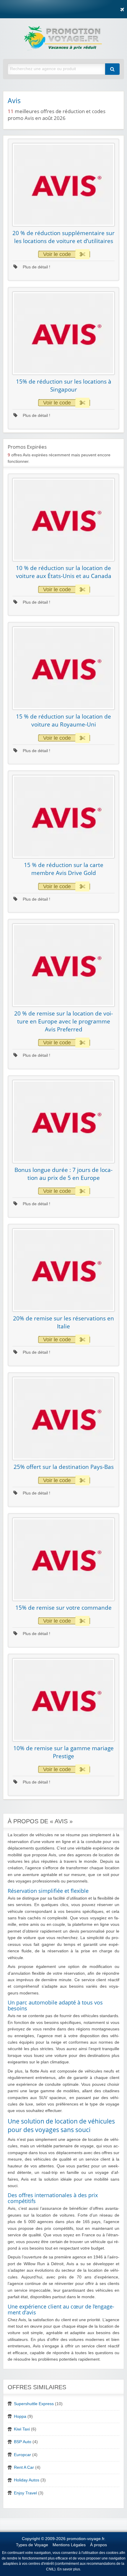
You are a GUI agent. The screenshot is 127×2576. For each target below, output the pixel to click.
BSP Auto (23, 2442)
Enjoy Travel (25, 2493)
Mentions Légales (69, 2545)
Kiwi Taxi (22, 2429)
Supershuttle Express (34, 2404)
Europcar (22, 2455)
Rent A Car (24, 2467)
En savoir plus (69, 2569)
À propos (98, 2545)
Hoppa (20, 2416)
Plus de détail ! (36, 267)
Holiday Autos (27, 2480)
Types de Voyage (32, 2545)
